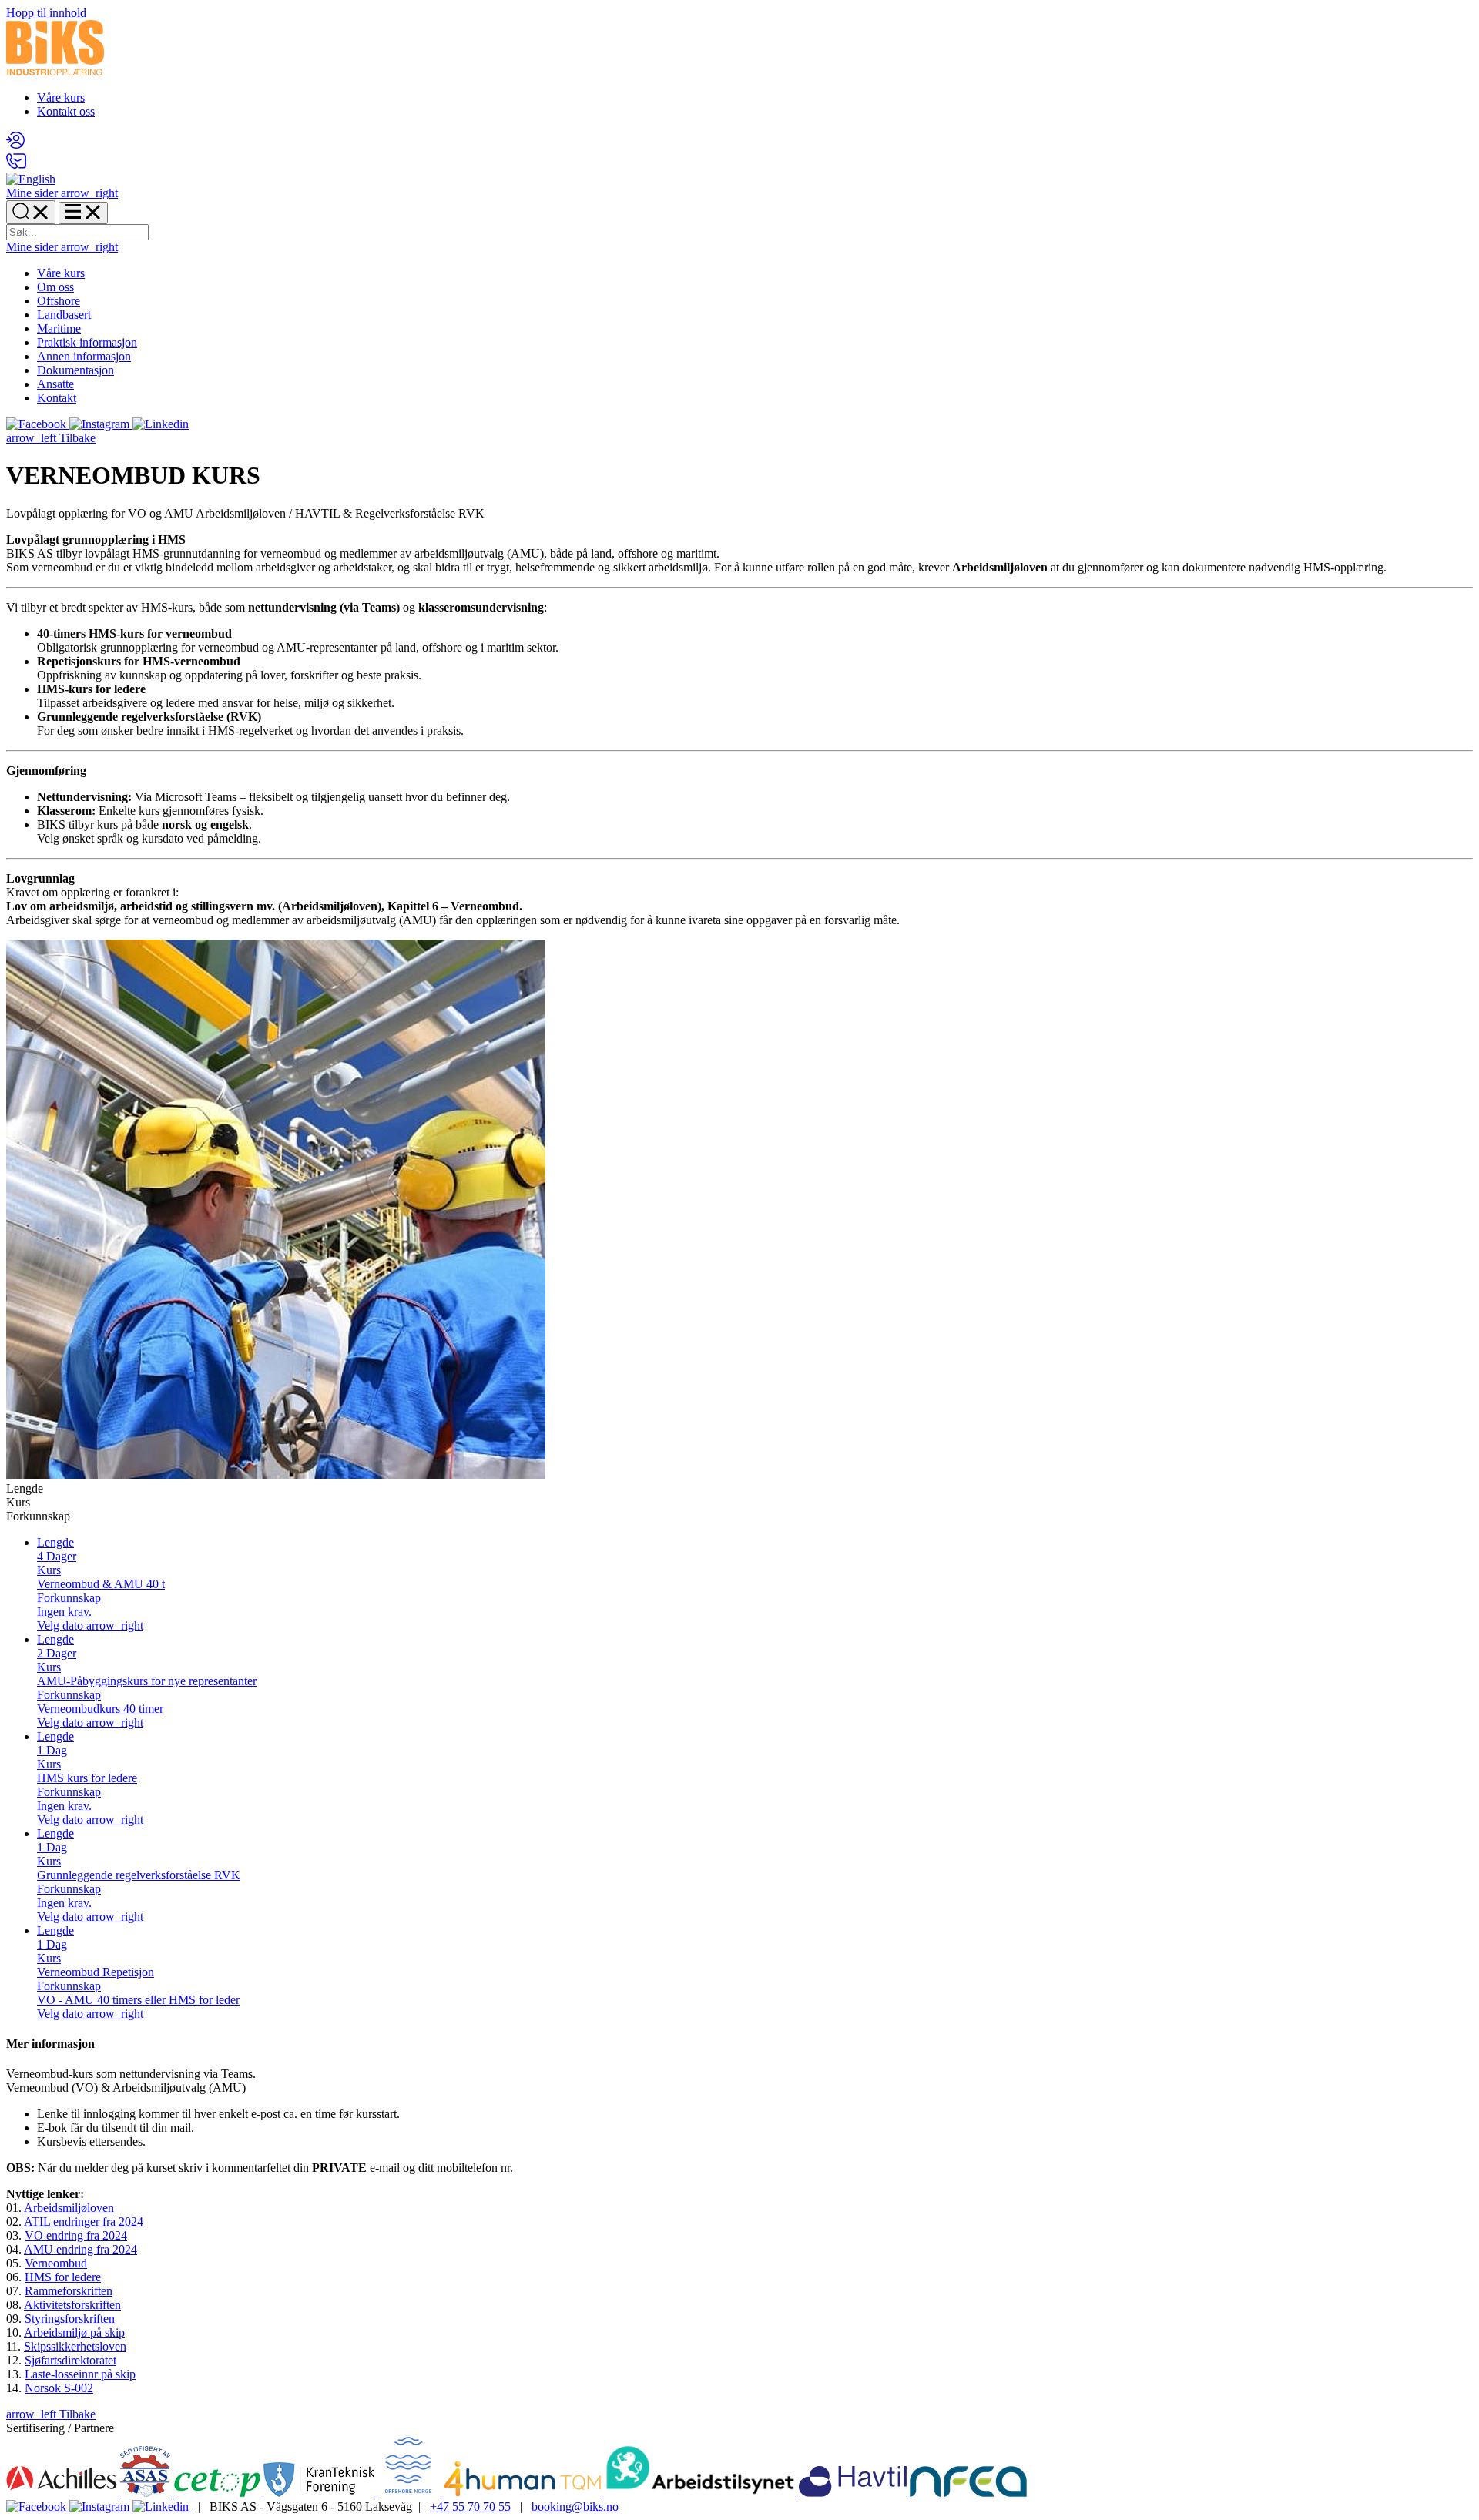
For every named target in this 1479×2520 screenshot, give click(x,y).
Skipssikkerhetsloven (75, 2346)
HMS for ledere (63, 2277)
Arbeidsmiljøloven (69, 2208)
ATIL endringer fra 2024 (84, 2222)
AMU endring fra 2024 (80, 2249)
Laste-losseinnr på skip (80, 2374)
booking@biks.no (575, 2507)
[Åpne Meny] (83, 213)
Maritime (59, 328)
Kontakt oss (66, 111)
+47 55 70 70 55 (470, 2507)
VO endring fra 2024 (76, 2235)
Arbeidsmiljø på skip (74, 2332)
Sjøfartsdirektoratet (70, 2360)
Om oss (55, 287)
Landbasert (64, 315)
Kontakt (57, 398)
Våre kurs (61, 97)
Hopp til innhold (46, 13)
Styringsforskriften (70, 2319)
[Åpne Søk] (31, 212)
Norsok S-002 (59, 2388)
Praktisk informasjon (87, 342)
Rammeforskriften (69, 2291)
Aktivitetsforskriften (72, 2305)
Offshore (59, 301)
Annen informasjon (84, 356)
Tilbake (51, 438)
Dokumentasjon (75, 370)
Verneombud (56, 2263)
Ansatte (55, 384)
